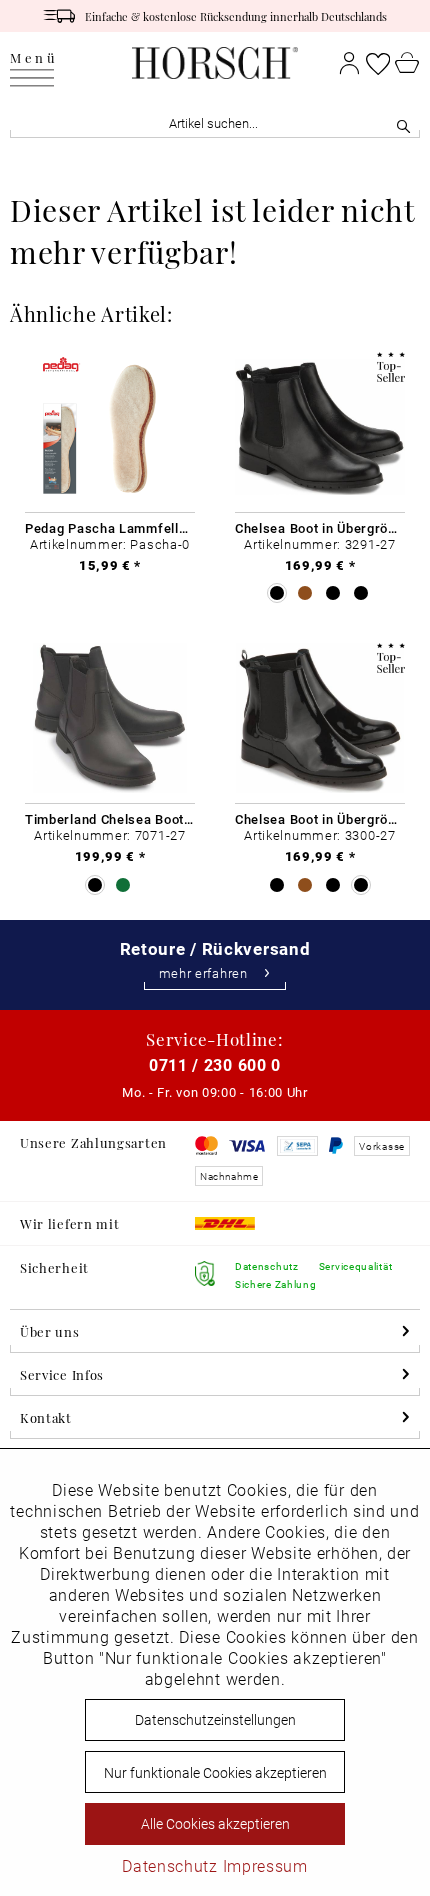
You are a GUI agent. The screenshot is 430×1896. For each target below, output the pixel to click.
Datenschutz (170, 1865)
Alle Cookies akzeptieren (215, 1823)
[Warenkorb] (407, 63)
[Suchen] (403, 123)
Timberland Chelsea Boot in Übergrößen (110, 819)
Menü (34, 58)
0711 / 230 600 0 (215, 1064)
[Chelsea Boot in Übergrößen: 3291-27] (320, 427)
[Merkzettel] (378, 63)
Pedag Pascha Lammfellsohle (110, 528)
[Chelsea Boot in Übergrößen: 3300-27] (320, 718)
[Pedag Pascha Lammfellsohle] (110, 427)
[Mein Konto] (349, 63)
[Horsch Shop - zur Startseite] (214, 63)
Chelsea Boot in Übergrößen (320, 528)
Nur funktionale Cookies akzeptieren (215, 1772)
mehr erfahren (203, 973)
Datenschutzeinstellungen (215, 1719)
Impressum (265, 1865)
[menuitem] (34, 63)
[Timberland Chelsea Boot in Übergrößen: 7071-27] (110, 718)
